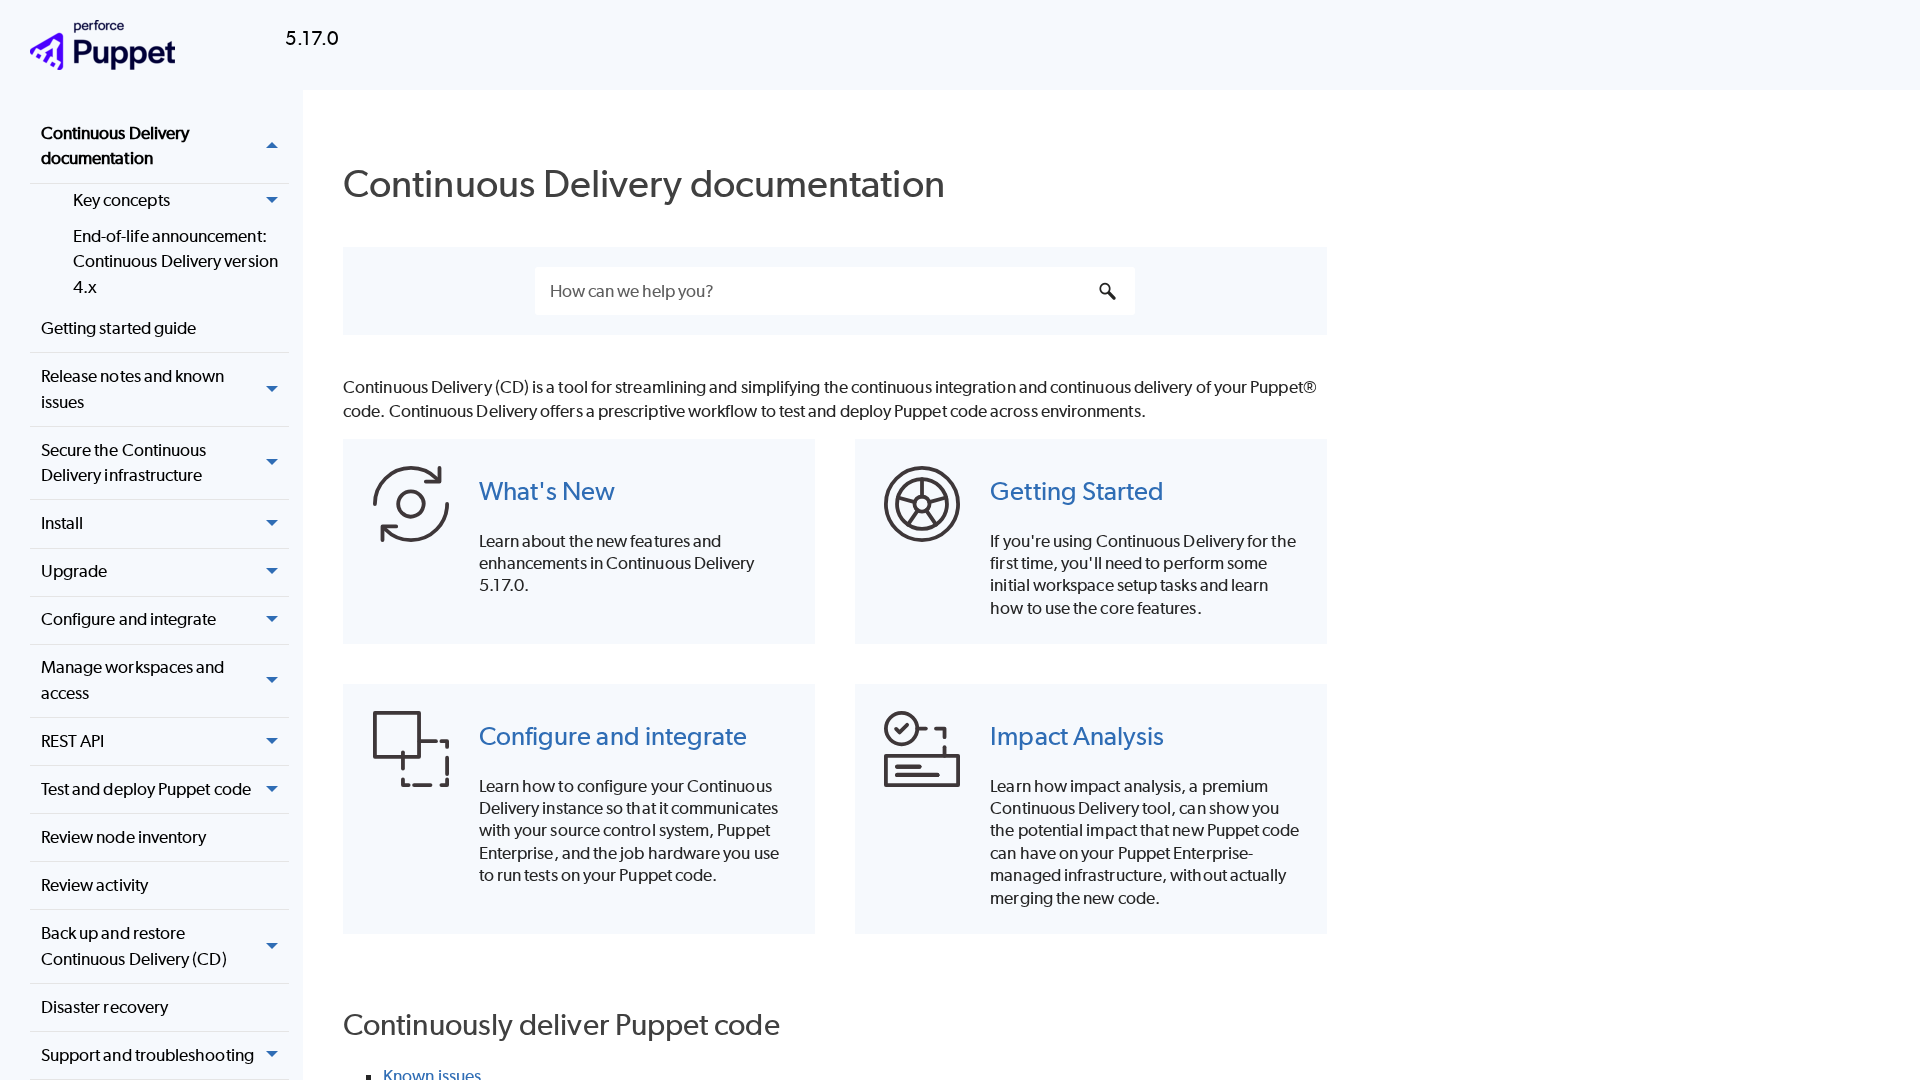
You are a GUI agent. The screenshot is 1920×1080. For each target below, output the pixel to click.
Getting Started (1077, 490)
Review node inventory (124, 837)
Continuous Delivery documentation (115, 146)
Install (62, 523)
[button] (273, 146)
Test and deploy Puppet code (146, 789)
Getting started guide (119, 328)
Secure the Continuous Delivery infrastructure (124, 463)
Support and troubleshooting (147, 1055)
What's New (547, 490)
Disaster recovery (104, 1007)
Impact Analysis (1077, 735)
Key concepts (121, 200)
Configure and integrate (129, 619)
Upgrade (74, 571)
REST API (73, 741)
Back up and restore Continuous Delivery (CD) (134, 946)
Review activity (94, 885)
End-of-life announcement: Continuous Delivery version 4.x (175, 261)
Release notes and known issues (133, 389)
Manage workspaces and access (133, 680)
